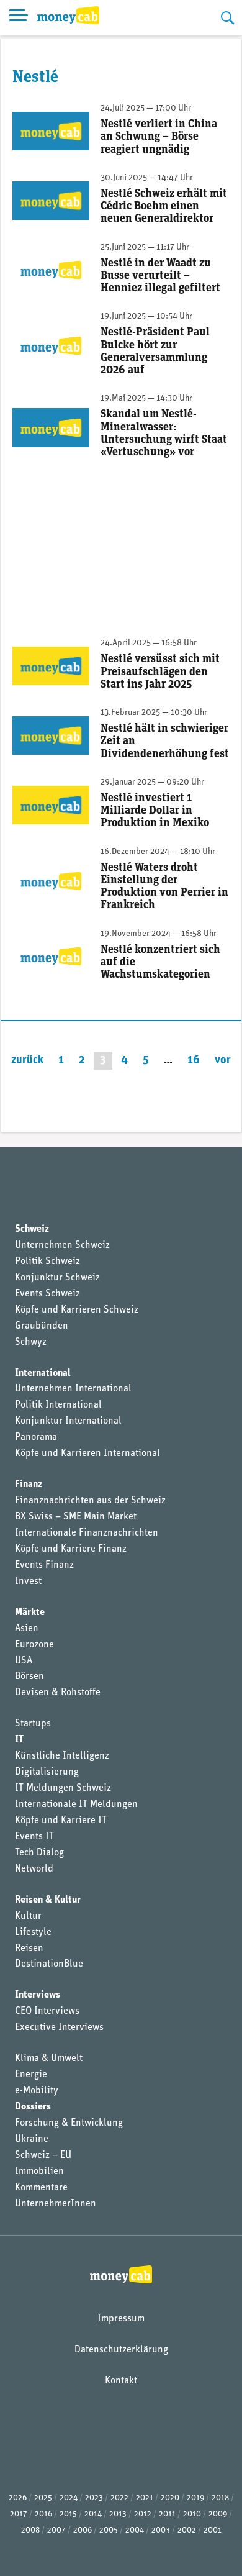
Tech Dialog (39, 1853)
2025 (43, 2498)
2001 (213, 2530)
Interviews (38, 1995)
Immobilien (39, 2172)
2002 (187, 2530)
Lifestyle (33, 1932)
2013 (118, 2514)
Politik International (58, 1405)
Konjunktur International (68, 1421)
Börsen (29, 1677)
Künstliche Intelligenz (62, 1756)
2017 (19, 2514)
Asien (27, 1629)
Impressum (121, 2319)
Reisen (29, 1949)
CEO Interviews (47, 2011)
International (43, 1373)
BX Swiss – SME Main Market (76, 1517)
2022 (119, 2498)
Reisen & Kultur (48, 1900)
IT (19, 1740)
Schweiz (32, 1229)
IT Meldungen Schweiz (63, 1788)
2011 (167, 2514)
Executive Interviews (59, 2028)
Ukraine (32, 2139)
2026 (18, 2498)
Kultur (28, 1916)
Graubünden (42, 1326)
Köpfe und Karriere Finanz (71, 1549)
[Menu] (19, 17)
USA (24, 1661)
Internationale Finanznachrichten (87, 1533)
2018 (220, 2498)
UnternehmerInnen (56, 2204)
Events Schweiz (47, 1294)
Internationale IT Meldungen (76, 1805)
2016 (43, 2514)
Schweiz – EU (43, 2155)
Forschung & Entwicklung (69, 2123)
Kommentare (41, 2188)
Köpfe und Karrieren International (87, 1454)
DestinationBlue (49, 1964)
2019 (195, 2498)
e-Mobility (37, 2091)
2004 (135, 2530)
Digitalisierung (47, 1772)
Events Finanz (44, 1565)
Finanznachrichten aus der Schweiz (90, 1501)
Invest (28, 1582)
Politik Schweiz (47, 1262)
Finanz (29, 1485)
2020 (170, 2498)
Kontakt (121, 2381)
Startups (33, 1724)
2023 (94, 2498)
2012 (143, 2514)
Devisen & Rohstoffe (58, 1693)
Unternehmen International (73, 1389)
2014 (93, 2514)
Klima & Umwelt (49, 2059)
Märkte (30, 1613)
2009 (218, 2514)
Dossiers (33, 2107)
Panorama (36, 1437)
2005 (109, 2530)
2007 (56, 2530)
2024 (69, 2498)
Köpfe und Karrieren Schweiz (77, 1310)
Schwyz (31, 1342)
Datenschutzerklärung (121, 2350)
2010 (192, 2514)
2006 (83, 2530)
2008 (30, 2530)
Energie (31, 2075)
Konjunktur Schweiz (57, 1278)
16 (194, 1061)
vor (223, 1061)
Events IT (34, 1837)
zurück (27, 1061)
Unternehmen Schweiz (62, 1245)
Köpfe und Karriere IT (61, 1821)
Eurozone (34, 1645)
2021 (145, 2498)
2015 (68, 2514)
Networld (34, 1869)
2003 (161, 2530)
